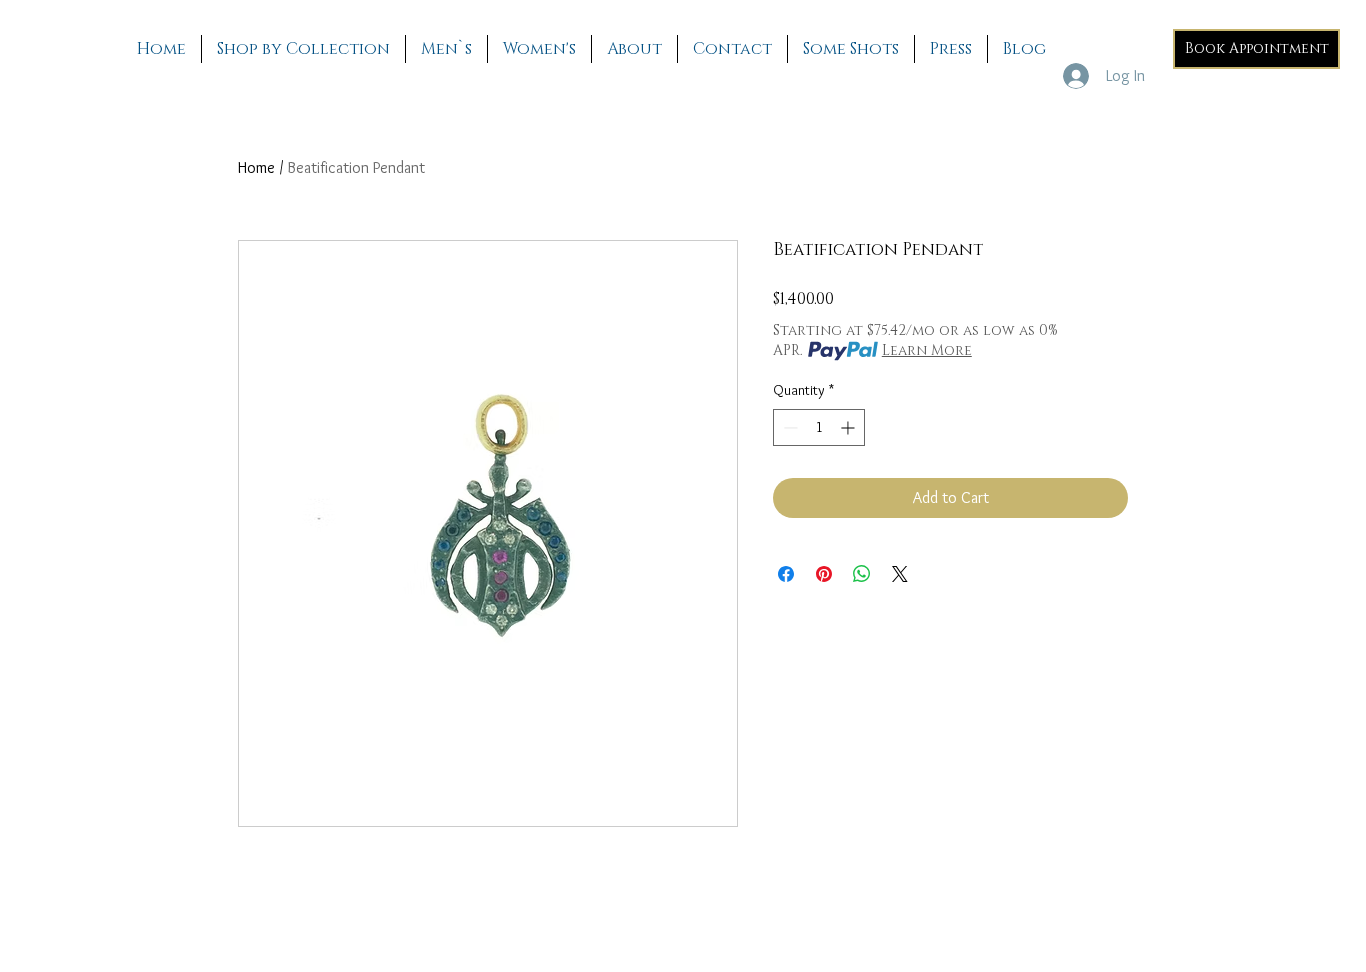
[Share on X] (900, 574)
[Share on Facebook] (786, 574)
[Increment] (849, 427)
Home (256, 167)
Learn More (927, 350)
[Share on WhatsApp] (862, 574)
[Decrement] (788, 427)
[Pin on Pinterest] (824, 574)
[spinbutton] (819, 427)
